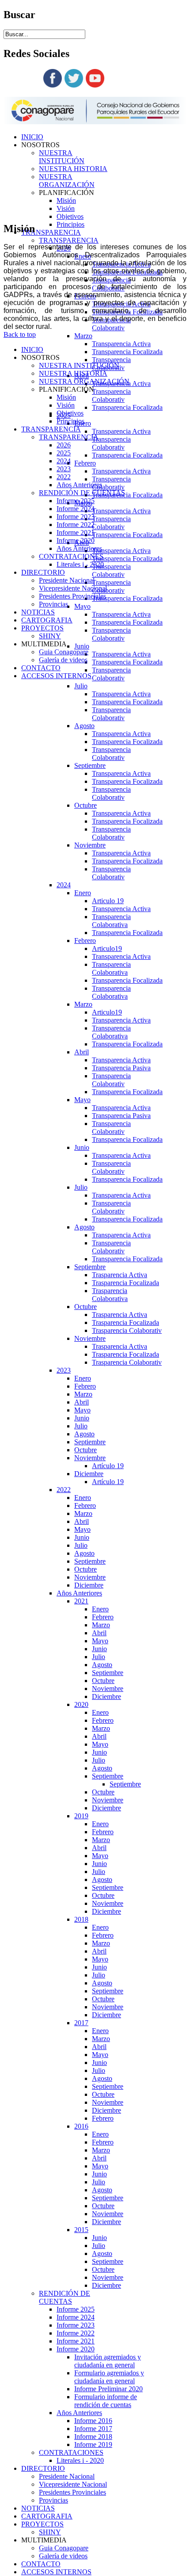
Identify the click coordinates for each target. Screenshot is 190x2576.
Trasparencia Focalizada (125, 1283)
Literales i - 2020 (80, 2460)
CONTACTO (41, 2564)
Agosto (84, 726)
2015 (81, 2230)
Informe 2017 (93, 2429)
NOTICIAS (38, 2508)
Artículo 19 (108, 1466)
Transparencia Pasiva (121, 1068)
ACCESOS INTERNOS (56, 2572)
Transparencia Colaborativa (111, 921)
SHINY (50, 2532)
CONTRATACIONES (71, 2452)
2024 (64, 885)
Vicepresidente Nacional (73, 2484)
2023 (64, 1370)
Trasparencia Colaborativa (110, 1295)
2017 (81, 2023)
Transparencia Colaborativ (111, 324)
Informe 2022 (76, 2333)
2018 (81, 1919)
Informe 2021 (76, 2341)
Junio (82, 646)
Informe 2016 (93, 2421)
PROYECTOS (42, 2524)
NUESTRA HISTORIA (73, 169)
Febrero (85, 463)
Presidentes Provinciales (72, 2492)
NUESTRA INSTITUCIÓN (62, 157)
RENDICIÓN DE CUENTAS (65, 2297)
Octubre (85, 805)
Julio (81, 686)
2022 (64, 1490)
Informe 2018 (93, 2437)
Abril (82, 1052)
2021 (81, 1601)
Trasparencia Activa (120, 1275)
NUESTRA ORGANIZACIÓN (67, 181)
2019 (81, 1816)
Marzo (83, 336)
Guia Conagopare (64, 2548)
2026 (64, 445)
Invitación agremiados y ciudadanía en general (108, 2361)
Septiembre (90, 765)
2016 (81, 2126)
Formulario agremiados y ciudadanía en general (109, 2377)
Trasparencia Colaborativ (127, 1330)
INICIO (32, 137)
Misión (66, 200)
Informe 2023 (76, 2325)
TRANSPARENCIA (51, 232)
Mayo (82, 606)
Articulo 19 (108, 901)
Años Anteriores (79, 1593)
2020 (81, 1704)
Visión (66, 208)
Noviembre (90, 845)
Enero (83, 893)
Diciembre (89, 1474)
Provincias (53, 2500)
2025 (64, 453)
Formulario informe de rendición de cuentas (106, 2401)
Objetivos (70, 216)
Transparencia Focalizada (127, 352)
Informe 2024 (76, 2317)
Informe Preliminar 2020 (108, 2389)
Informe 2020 (76, 2349)
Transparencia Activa (121, 344)
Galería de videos (63, 2556)
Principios (70, 224)
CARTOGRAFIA (47, 2516)
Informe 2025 (76, 2309)
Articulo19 (107, 948)
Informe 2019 (93, 2444)
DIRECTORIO (43, 2468)
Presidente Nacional (67, 2476)
